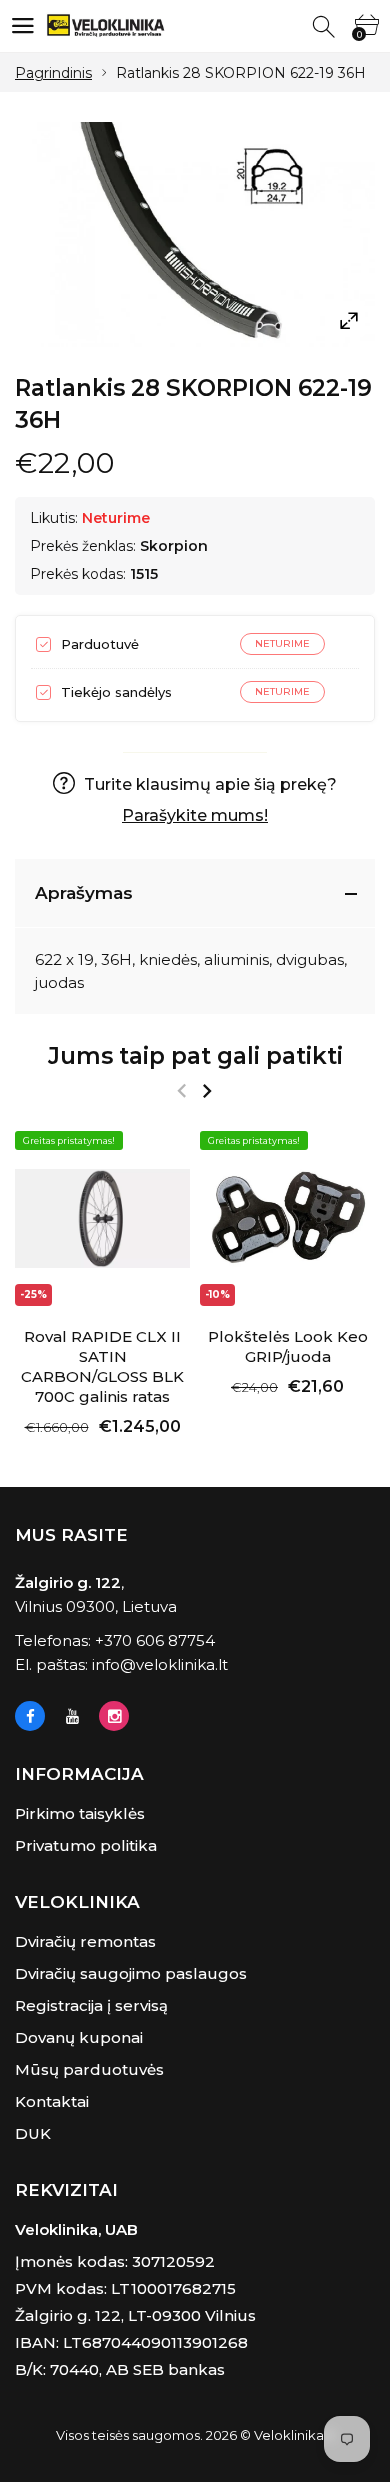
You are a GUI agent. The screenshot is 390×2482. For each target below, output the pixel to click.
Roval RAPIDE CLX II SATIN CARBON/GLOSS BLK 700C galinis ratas (102, 1366)
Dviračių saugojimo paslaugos (131, 1973)
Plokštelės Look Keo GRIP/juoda (288, 1346)
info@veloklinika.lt (160, 1664)
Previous (181, 1091)
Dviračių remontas (85, 1941)
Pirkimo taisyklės (80, 1813)
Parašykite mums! (195, 815)
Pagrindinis (53, 73)
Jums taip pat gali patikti (195, 1056)
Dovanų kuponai (79, 2037)
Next (206, 1091)
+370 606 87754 (155, 1640)
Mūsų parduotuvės (89, 2069)
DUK (33, 2133)
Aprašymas (84, 893)
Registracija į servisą (91, 2005)
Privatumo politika (86, 1845)
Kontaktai (52, 2101)
